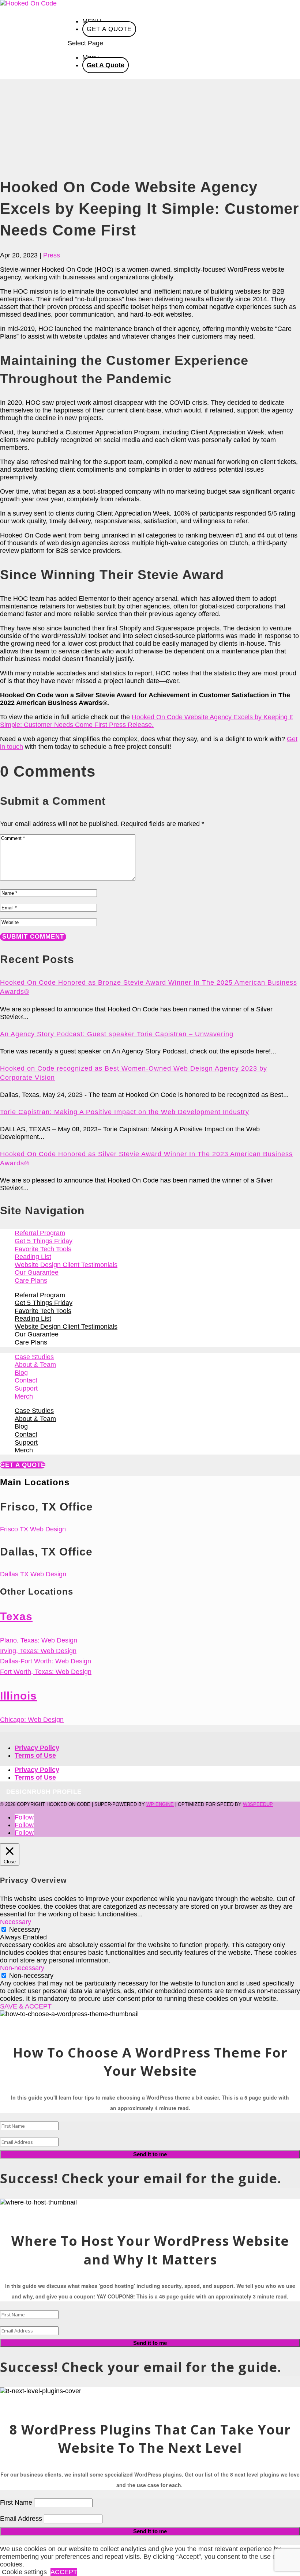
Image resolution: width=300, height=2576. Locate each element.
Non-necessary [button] (22, 1968)
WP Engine (160, 1804)
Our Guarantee (37, 1272)
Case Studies (34, 1357)
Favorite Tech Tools (43, 1249)
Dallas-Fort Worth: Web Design (46, 1661)
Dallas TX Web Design (33, 1574)
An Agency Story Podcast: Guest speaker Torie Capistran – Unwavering (117, 1034)
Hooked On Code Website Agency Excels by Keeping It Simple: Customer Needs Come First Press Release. (147, 721)
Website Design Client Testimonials (66, 1265)
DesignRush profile (44, 1792)
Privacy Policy (37, 1748)
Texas (16, 1616)
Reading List (33, 1257)
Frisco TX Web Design (33, 1529)
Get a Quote (23, 1465)
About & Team (35, 1365)
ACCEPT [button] (64, 2572)
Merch (24, 1396)
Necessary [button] (16, 1922)
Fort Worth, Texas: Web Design (46, 1672)
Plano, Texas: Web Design (39, 1640)
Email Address (21, 2519)
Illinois (18, 1696)
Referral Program (40, 1233)
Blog (21, 1373)
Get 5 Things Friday (44, 1241)
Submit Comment (33, 937)
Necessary (25, 1930)
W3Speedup (258, 1804)
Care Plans (31, 1281)
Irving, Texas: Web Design (38, 1651)
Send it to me (150, 2154)
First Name (16, 2503)
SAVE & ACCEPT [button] (26, 2006)
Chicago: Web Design (32, 1720)
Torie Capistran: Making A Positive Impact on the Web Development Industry (125, 1112)
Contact (26, 1380)
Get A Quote (109, 29)
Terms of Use (35, 1755)
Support (26, 1388)
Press (52, 255)
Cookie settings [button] (24, 2572)
